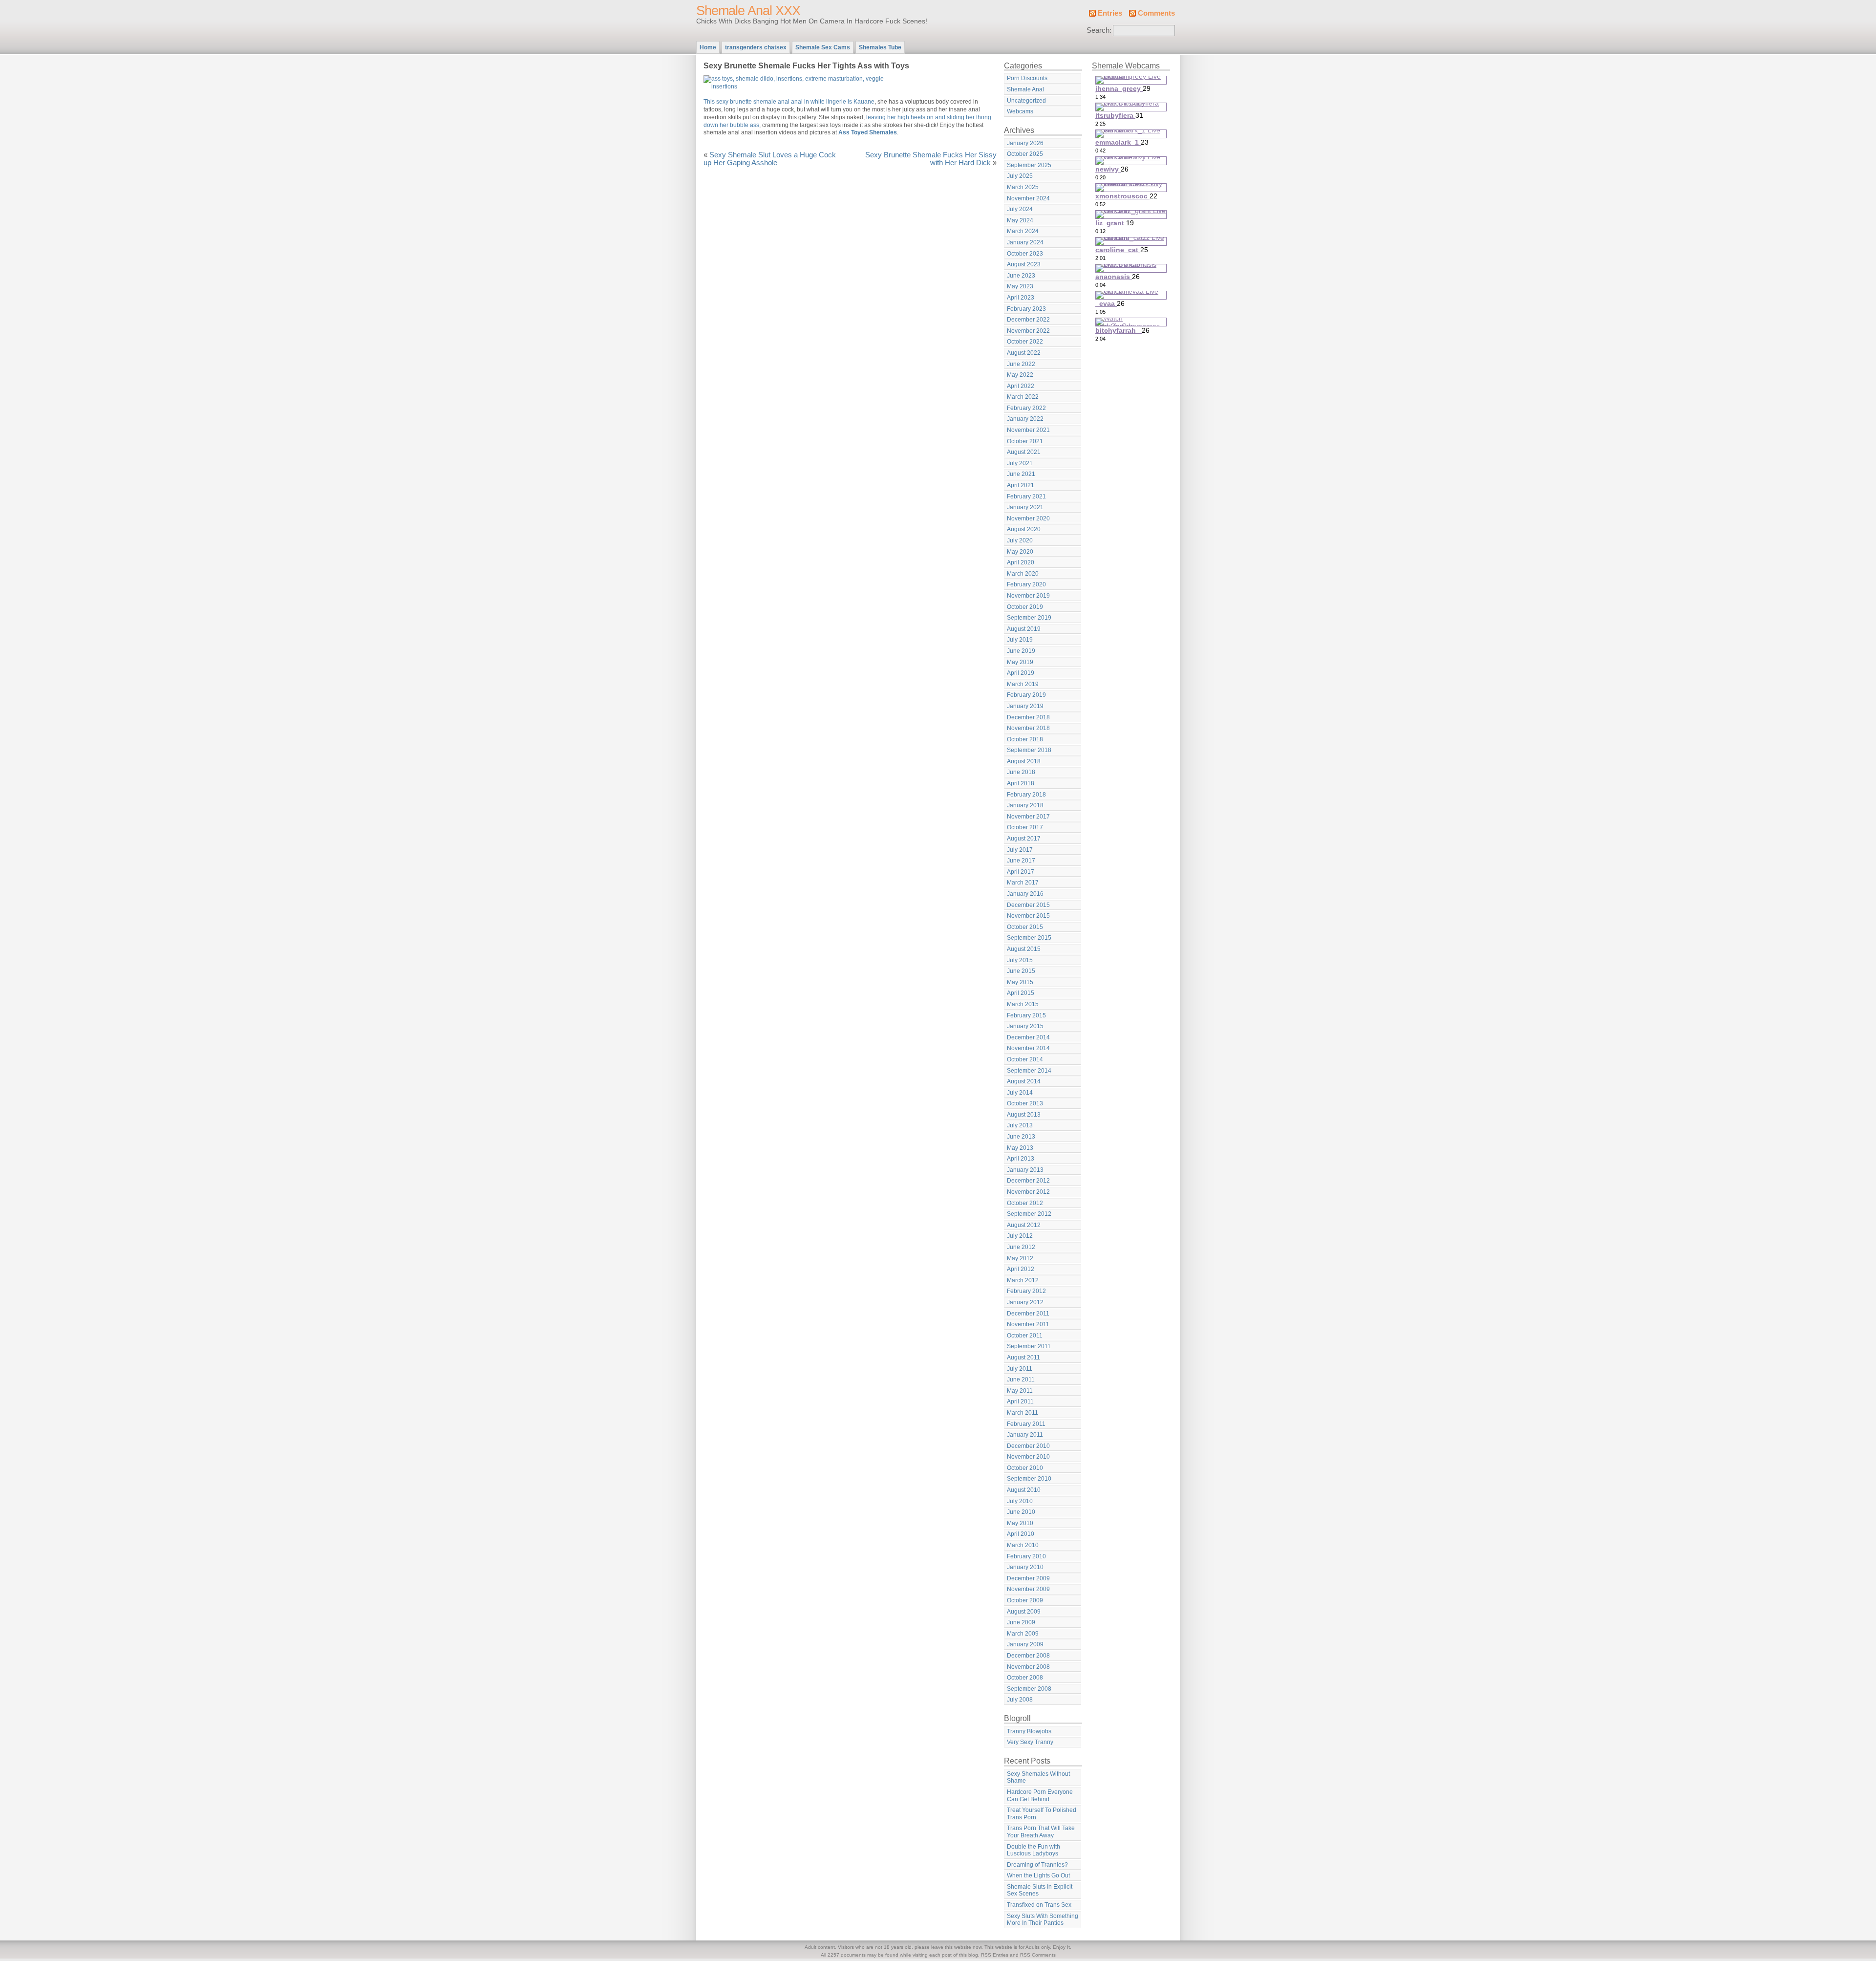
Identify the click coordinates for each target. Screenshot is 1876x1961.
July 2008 (1020, 1700)
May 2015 (1020, 982)
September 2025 (1029, 165)
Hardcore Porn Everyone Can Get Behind (1040, 1796)
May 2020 (1020, 552)
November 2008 (1028, 1667)
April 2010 (1021, 1534)
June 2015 (1021, 971)
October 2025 (1025, 154)
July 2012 (1020, 1236)
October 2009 (1025, 1600)
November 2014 (1028, 1048)
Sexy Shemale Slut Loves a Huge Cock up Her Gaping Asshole (770, 159)
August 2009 (1024, 1612)
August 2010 (1024, 1490)
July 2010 (1020, 1501)
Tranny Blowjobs (1029, 1731)
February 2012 (1026, 1291)
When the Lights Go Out (1038, 1875)
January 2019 (1025, 706)
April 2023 (1021, 298)
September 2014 (1029, 1071)
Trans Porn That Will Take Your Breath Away (1041, 1832)
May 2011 (1020, 1391)
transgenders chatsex (756, 47)
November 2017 (1028, 817)
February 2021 (1026, 496)
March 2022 (1023, 397)
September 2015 (1029, 938)
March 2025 (1023, 187)
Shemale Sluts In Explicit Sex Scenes (1040, 1890)
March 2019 (1023, 684)
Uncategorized (1026, 101)
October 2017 (1025, 827)
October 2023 (1025, 254)
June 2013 (1021, 1137)
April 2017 (1021, 872)
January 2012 (1025, 1302)
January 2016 (1025, 894)
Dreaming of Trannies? (1037, 1865)
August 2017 (1024, 839)
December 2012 (1028, 1181)
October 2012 (1025, 1203)
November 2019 (1028, 596)
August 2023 (1024, 264)
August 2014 (1024, 1081)
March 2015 (1023, 1004)
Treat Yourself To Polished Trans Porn (1042, 1814)
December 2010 (1028, 1446)
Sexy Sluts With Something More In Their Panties (1043, 1920)
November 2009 (1028, 1589)
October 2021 (1025, 441)
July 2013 (1020, 1125)
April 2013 (1021, 1159)
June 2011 (1021, 1379)
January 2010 (1025, 1567)
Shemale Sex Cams (823, 47)
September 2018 (1029, 750)
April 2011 (1020, 1401)
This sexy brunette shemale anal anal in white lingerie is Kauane (789, 102)
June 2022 (1021, 364)
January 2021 (1025, 507)
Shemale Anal (1025, 89)
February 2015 (1026, 1015)
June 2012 (1021, 1247)
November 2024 (1028, 198)
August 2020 (1024, 529)
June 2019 (1021, 651)
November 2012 (1028, 1192)
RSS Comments (1038, 1955)
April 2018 (1021, 783)
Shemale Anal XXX (748, 11)
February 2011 (1026, 1424)
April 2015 (1021, 993)
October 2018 (1025, 739)
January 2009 (1025, 1644)
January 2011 (1025, 1435)
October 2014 (1025, 1059)
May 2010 (1020, 1523)
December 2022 (1028, 320)
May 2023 (1020, 286)
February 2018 (1026, 795)
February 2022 (1026, 408)
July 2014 (1020, 1093)
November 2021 (1028, 430)
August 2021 (1024, 452)
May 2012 (1020, 1258)
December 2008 (1028, 1656)
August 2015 (1024, 949)
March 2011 (1023, 1413)
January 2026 (1025, 143)
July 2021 (1020, 463)
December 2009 (1028, 1578)
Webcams (1020, 111)
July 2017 (1020, 850)
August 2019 (1024, 629)
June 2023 (1021, 276)
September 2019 (1029, 618)
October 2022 (1025, 342)
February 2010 (1026, 1556)
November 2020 (1028, 518)
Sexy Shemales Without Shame (1038, 1778)
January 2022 (1025, 419)
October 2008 (1025, 1678)
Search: (1099, 30)
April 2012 (1021, 1269)
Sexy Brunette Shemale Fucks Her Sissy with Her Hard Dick (931, 159)
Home (708, 47)
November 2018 (1028, 728)
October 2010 (1025, 1468)
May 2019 (1020, 662)
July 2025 (1020, 176)
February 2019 (1026, 695)
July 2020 (1020, 540)
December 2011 (1028, 1314)
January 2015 (1025, 1026)
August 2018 (1024, 761)
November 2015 (1028, 916)
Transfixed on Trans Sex (1039, 1905)
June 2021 (1021, 474)
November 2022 (1028, 331)
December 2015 (1028, 905)
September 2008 (1029, 1689)
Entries (1110, 13)
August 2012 (1024, 1225)
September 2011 (1029, 1346)
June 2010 (1021, 1512)
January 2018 (1025, 805)
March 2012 (1023, 1280)
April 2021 (1021, 485)
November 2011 (1028, 1324)
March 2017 (1023, 883)
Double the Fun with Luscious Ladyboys (1034, 1850)
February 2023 (1026, 309)
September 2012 (1029, 1214)
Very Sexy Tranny (1030, 1742)
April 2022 (1021, 386)
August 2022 (1024, 353)
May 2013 (1020, 1148)
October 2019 (1025, 607)
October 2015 (1025, 927)
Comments (1156, 13)
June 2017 (1021, 861)
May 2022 (1020, 375)
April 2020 (1021, 562)
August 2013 (1024, 1115)
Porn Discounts (1027, 78)
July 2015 (1020, 960)
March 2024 (1023, 231)
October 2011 (1025, 1336)
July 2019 (1020, 640)
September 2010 (1029, 1479)
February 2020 (1026, 584)
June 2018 (1021, 772)
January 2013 (1025, 1170)
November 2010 (1028, 1457)
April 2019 (1021, 673)
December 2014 (1028, 1037)
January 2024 (1025, 242)
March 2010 (1023, 1545)
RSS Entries (995, 1955)
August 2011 (1023, 1358)
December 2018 (1028, 717)
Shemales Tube (880, 47)
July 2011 (1020, 1369)
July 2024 (1020, 209)
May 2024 (1020, 220)
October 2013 (1025, 1103)
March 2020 (1023, 574)
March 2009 (1023, 1634)
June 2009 (1021, 1622)
